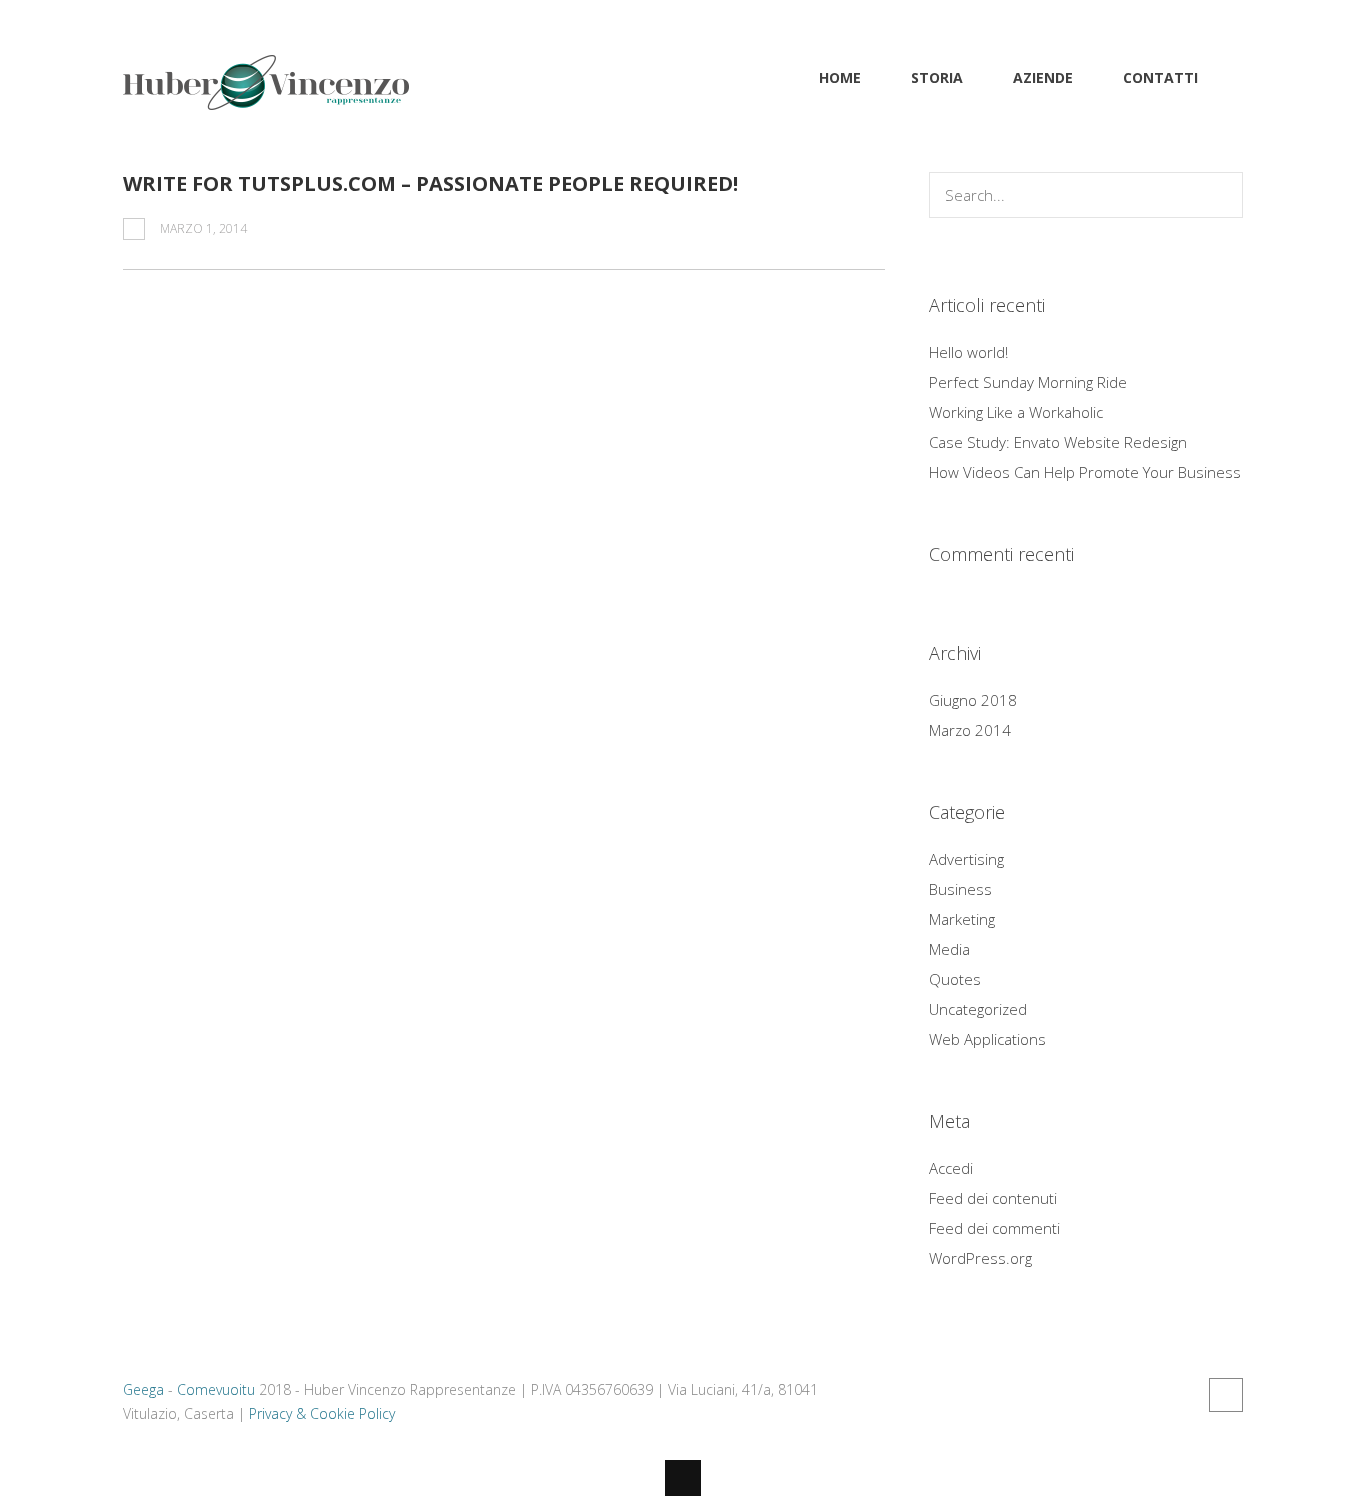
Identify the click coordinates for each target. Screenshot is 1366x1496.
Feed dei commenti (994, 1228)
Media (949, 949)
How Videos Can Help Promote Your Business (1085, 472)
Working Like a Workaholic (1016, 412)
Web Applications (987, 1039)
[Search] (1222, 195)
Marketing (962, 919)
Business (960, 889)
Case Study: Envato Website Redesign (1058, 442)
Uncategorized (978, 1009)
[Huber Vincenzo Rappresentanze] (266, 98)
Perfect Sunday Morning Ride (1028, 382)
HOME (840, 77)
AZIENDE (1043, 77)
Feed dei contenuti (993, 1198)
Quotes (955, 979)
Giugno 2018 (973, 700)
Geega (143, 1389)
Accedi (951, 1168)
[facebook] (1226, 1395)
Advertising (966, 859)
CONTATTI (1160, 77)
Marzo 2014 (970, 730)
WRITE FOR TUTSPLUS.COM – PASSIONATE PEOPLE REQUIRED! (430, 183)
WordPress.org (980, 1258)
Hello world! (968, 352)
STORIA (937, 77)
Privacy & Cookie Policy (322, 1413)
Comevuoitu (216, 1389)
